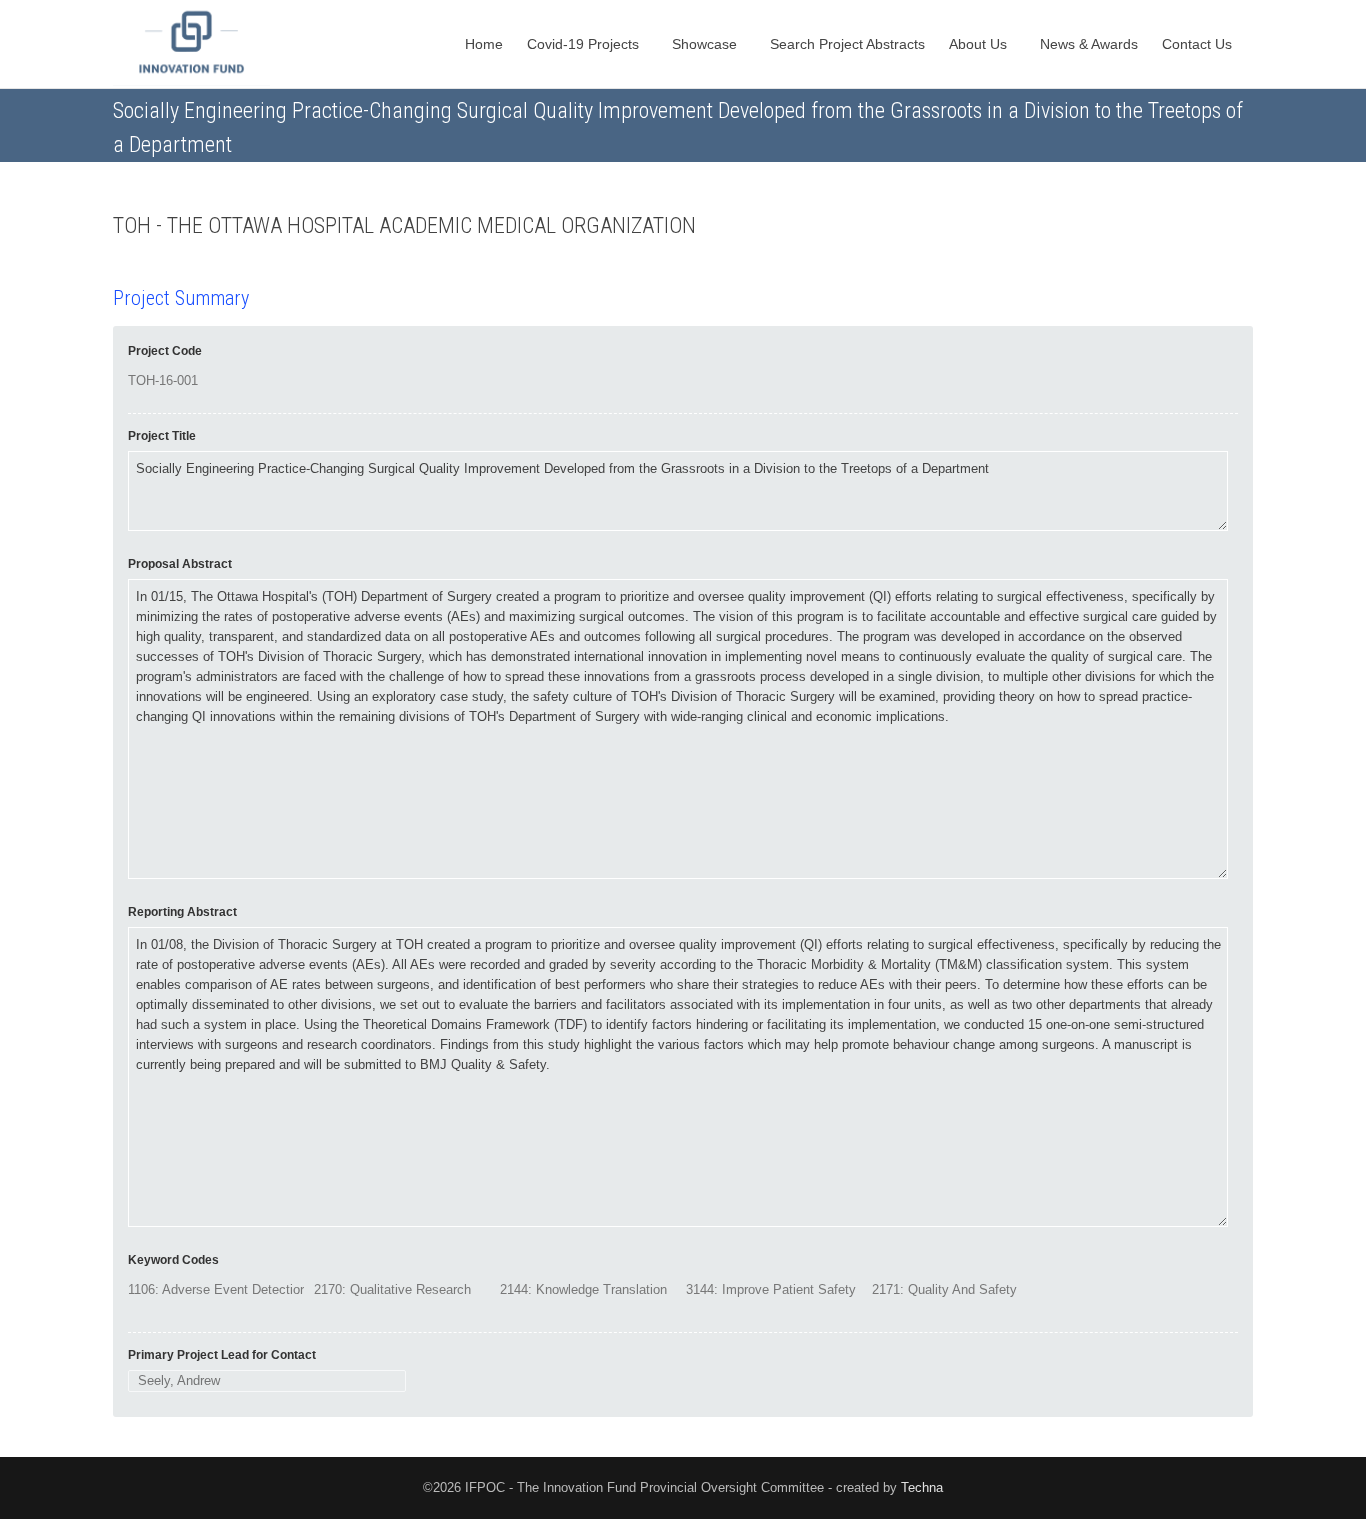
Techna (922, 1487)
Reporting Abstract (182, 912)
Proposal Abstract (180, 564)
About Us (980, 44)
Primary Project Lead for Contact (222, 1355)
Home (484, 44)
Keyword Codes (173, 1260)
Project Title (162, 436)
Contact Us (1199, 44)
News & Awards (1089, 44)
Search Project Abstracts (847, 44)
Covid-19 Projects (585, 44)
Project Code (165, 351)
